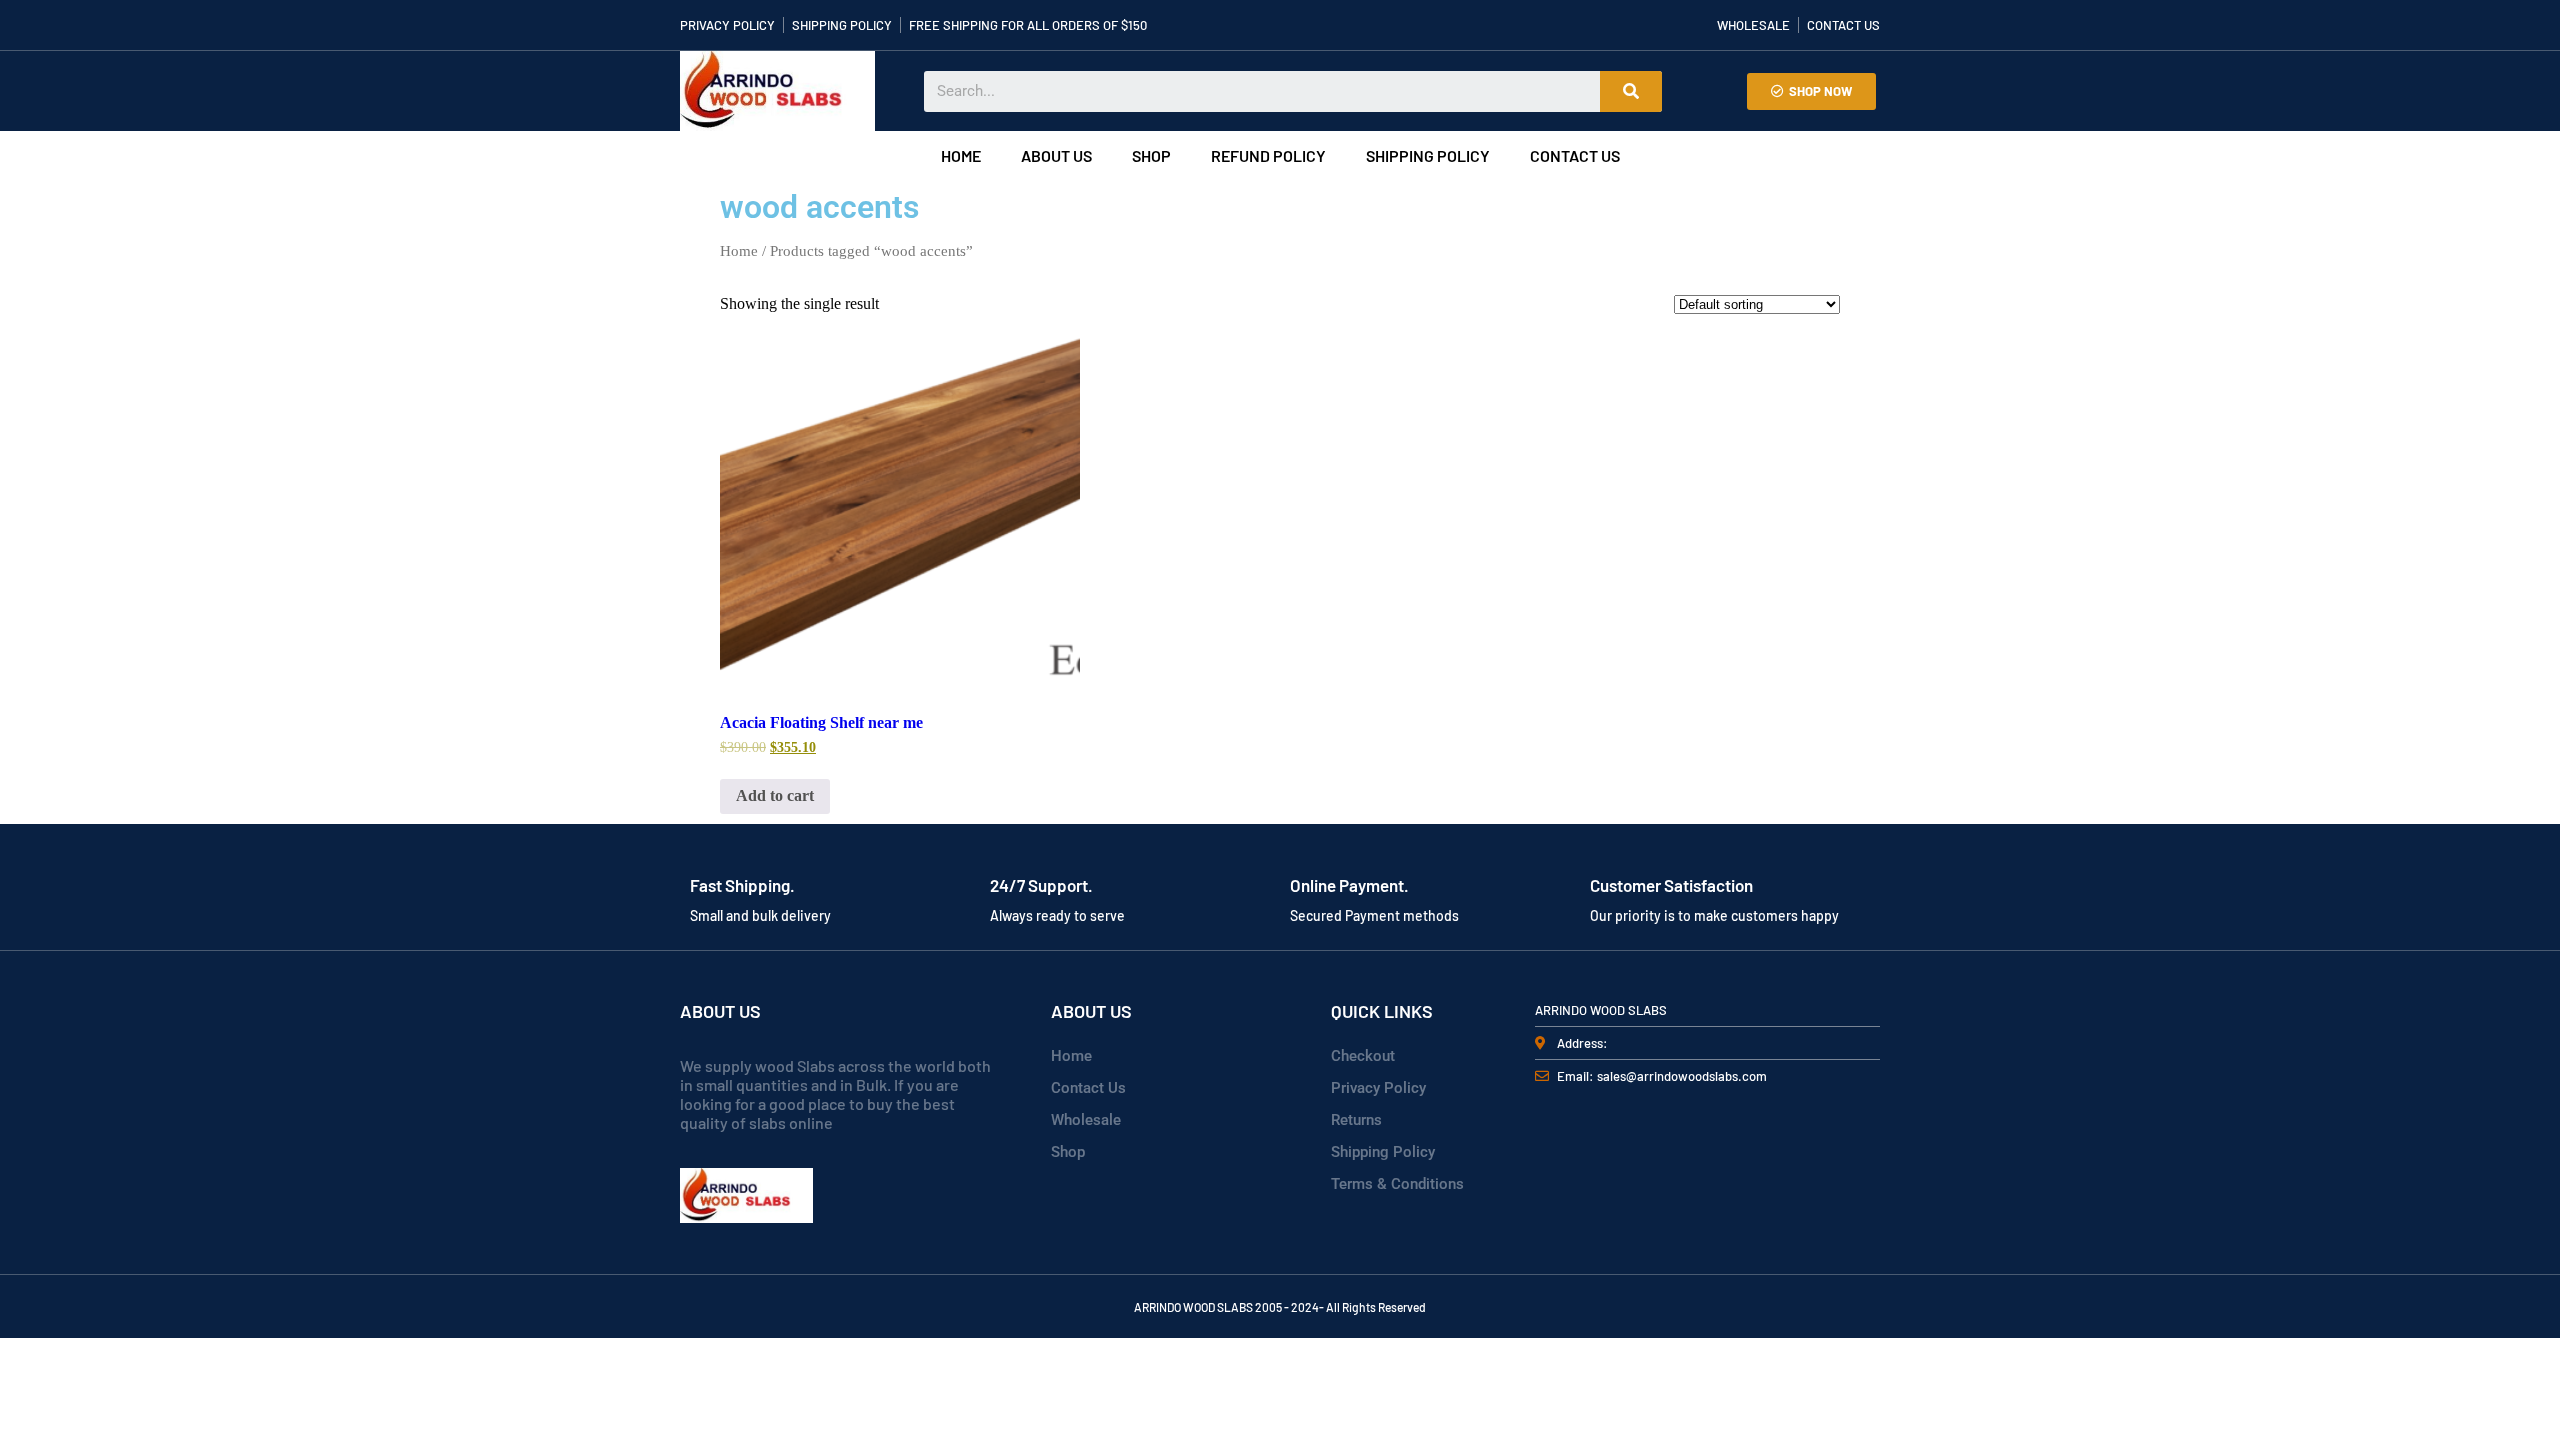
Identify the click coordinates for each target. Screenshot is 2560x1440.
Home (961, 155)
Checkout (1363, 1056)
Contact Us (1575, 155)
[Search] (1631, 91)
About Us (1056, 155)
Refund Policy (1268, 155)
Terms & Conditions (1397, 1184)
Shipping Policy (1428, 155)
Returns (1356, 1120)
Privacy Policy (1378, 1088)
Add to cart (775, 795)
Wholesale (1086, 1120)
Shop (1151, 155)
